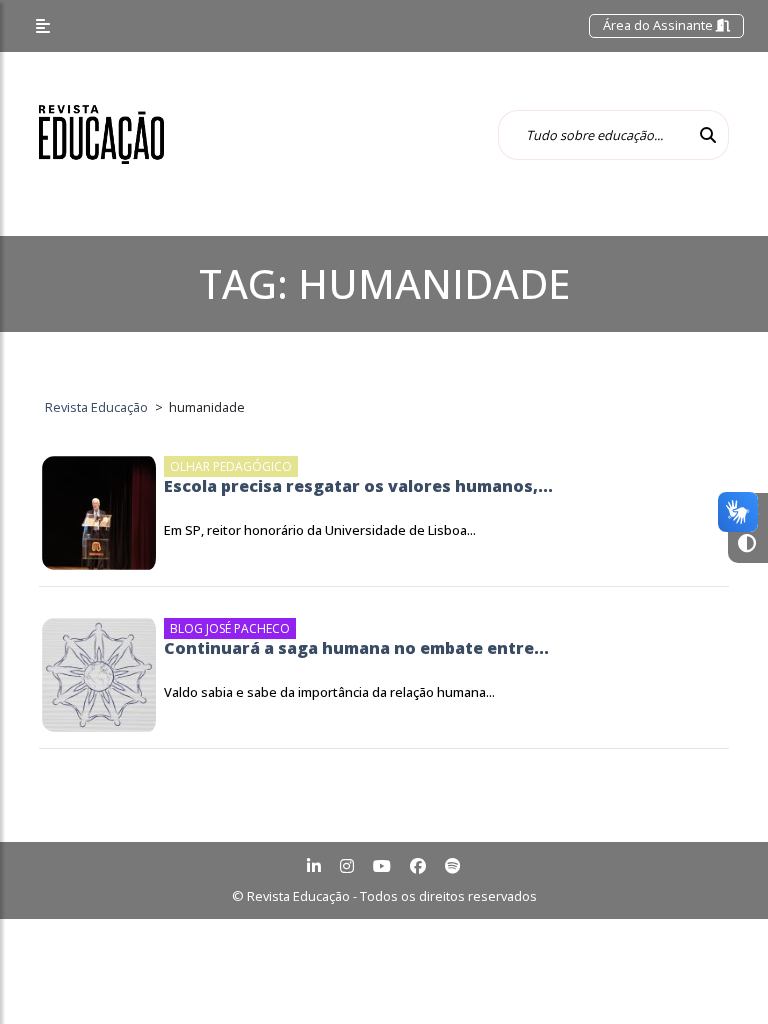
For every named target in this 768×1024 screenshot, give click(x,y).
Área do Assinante (659, 25)
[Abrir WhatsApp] (718, 973)
